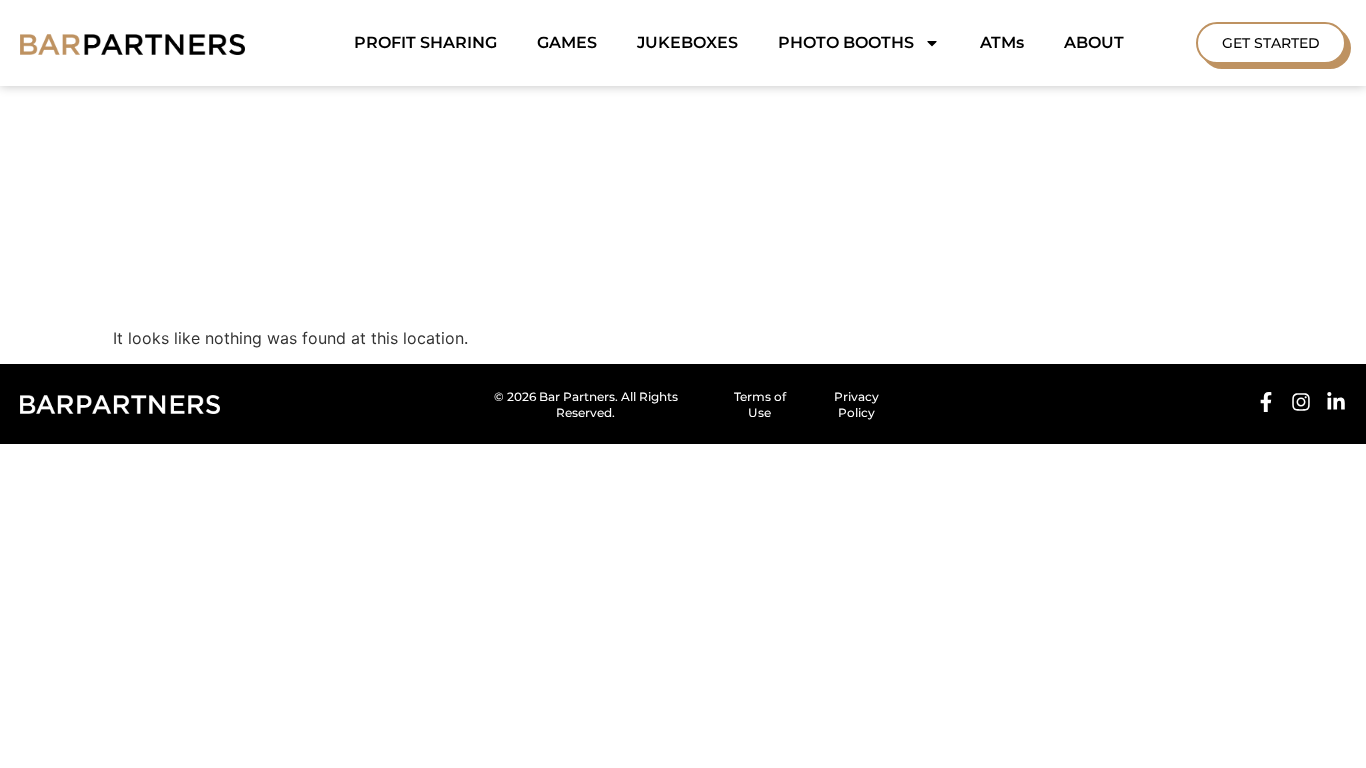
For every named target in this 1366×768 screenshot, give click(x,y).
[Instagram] (1301, 402)
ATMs (1002, 42)
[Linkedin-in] (1336, 402)
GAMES (567, 42)
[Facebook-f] (1266, 402)
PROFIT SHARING (425, 42)
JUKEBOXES (687, 42)
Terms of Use (760, 404)
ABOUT (1094, 42)
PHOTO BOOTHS (846, 42)
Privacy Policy (856, 404)
